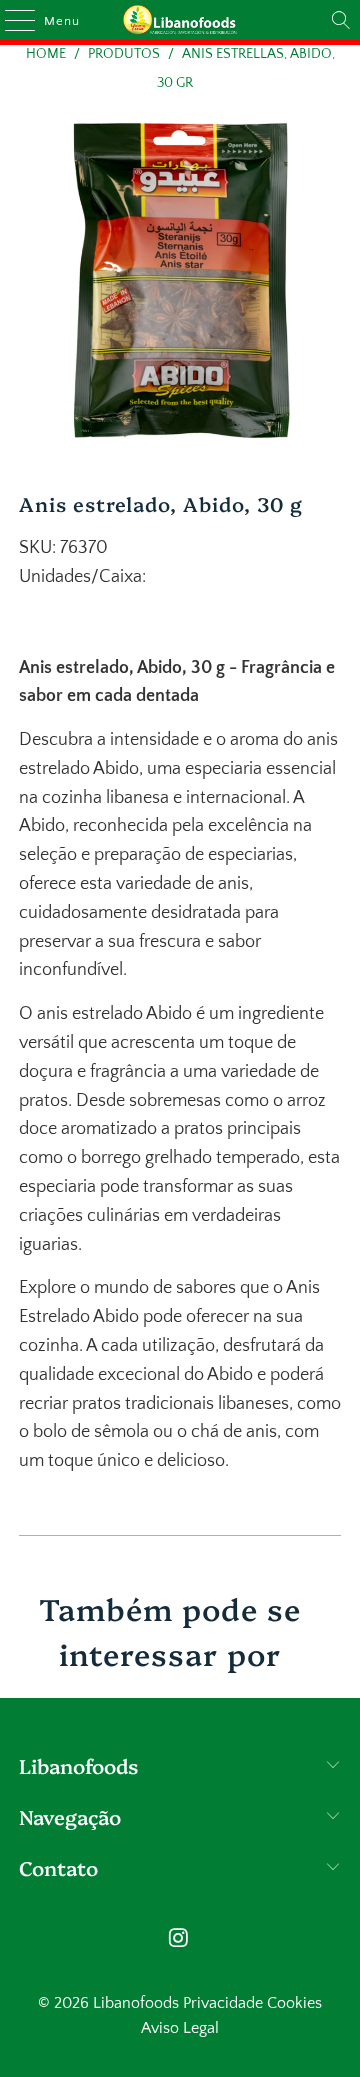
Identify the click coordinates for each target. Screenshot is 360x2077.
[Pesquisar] (341, 20)
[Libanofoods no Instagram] (179, 1940)
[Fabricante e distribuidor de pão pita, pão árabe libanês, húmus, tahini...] (180, 20)
